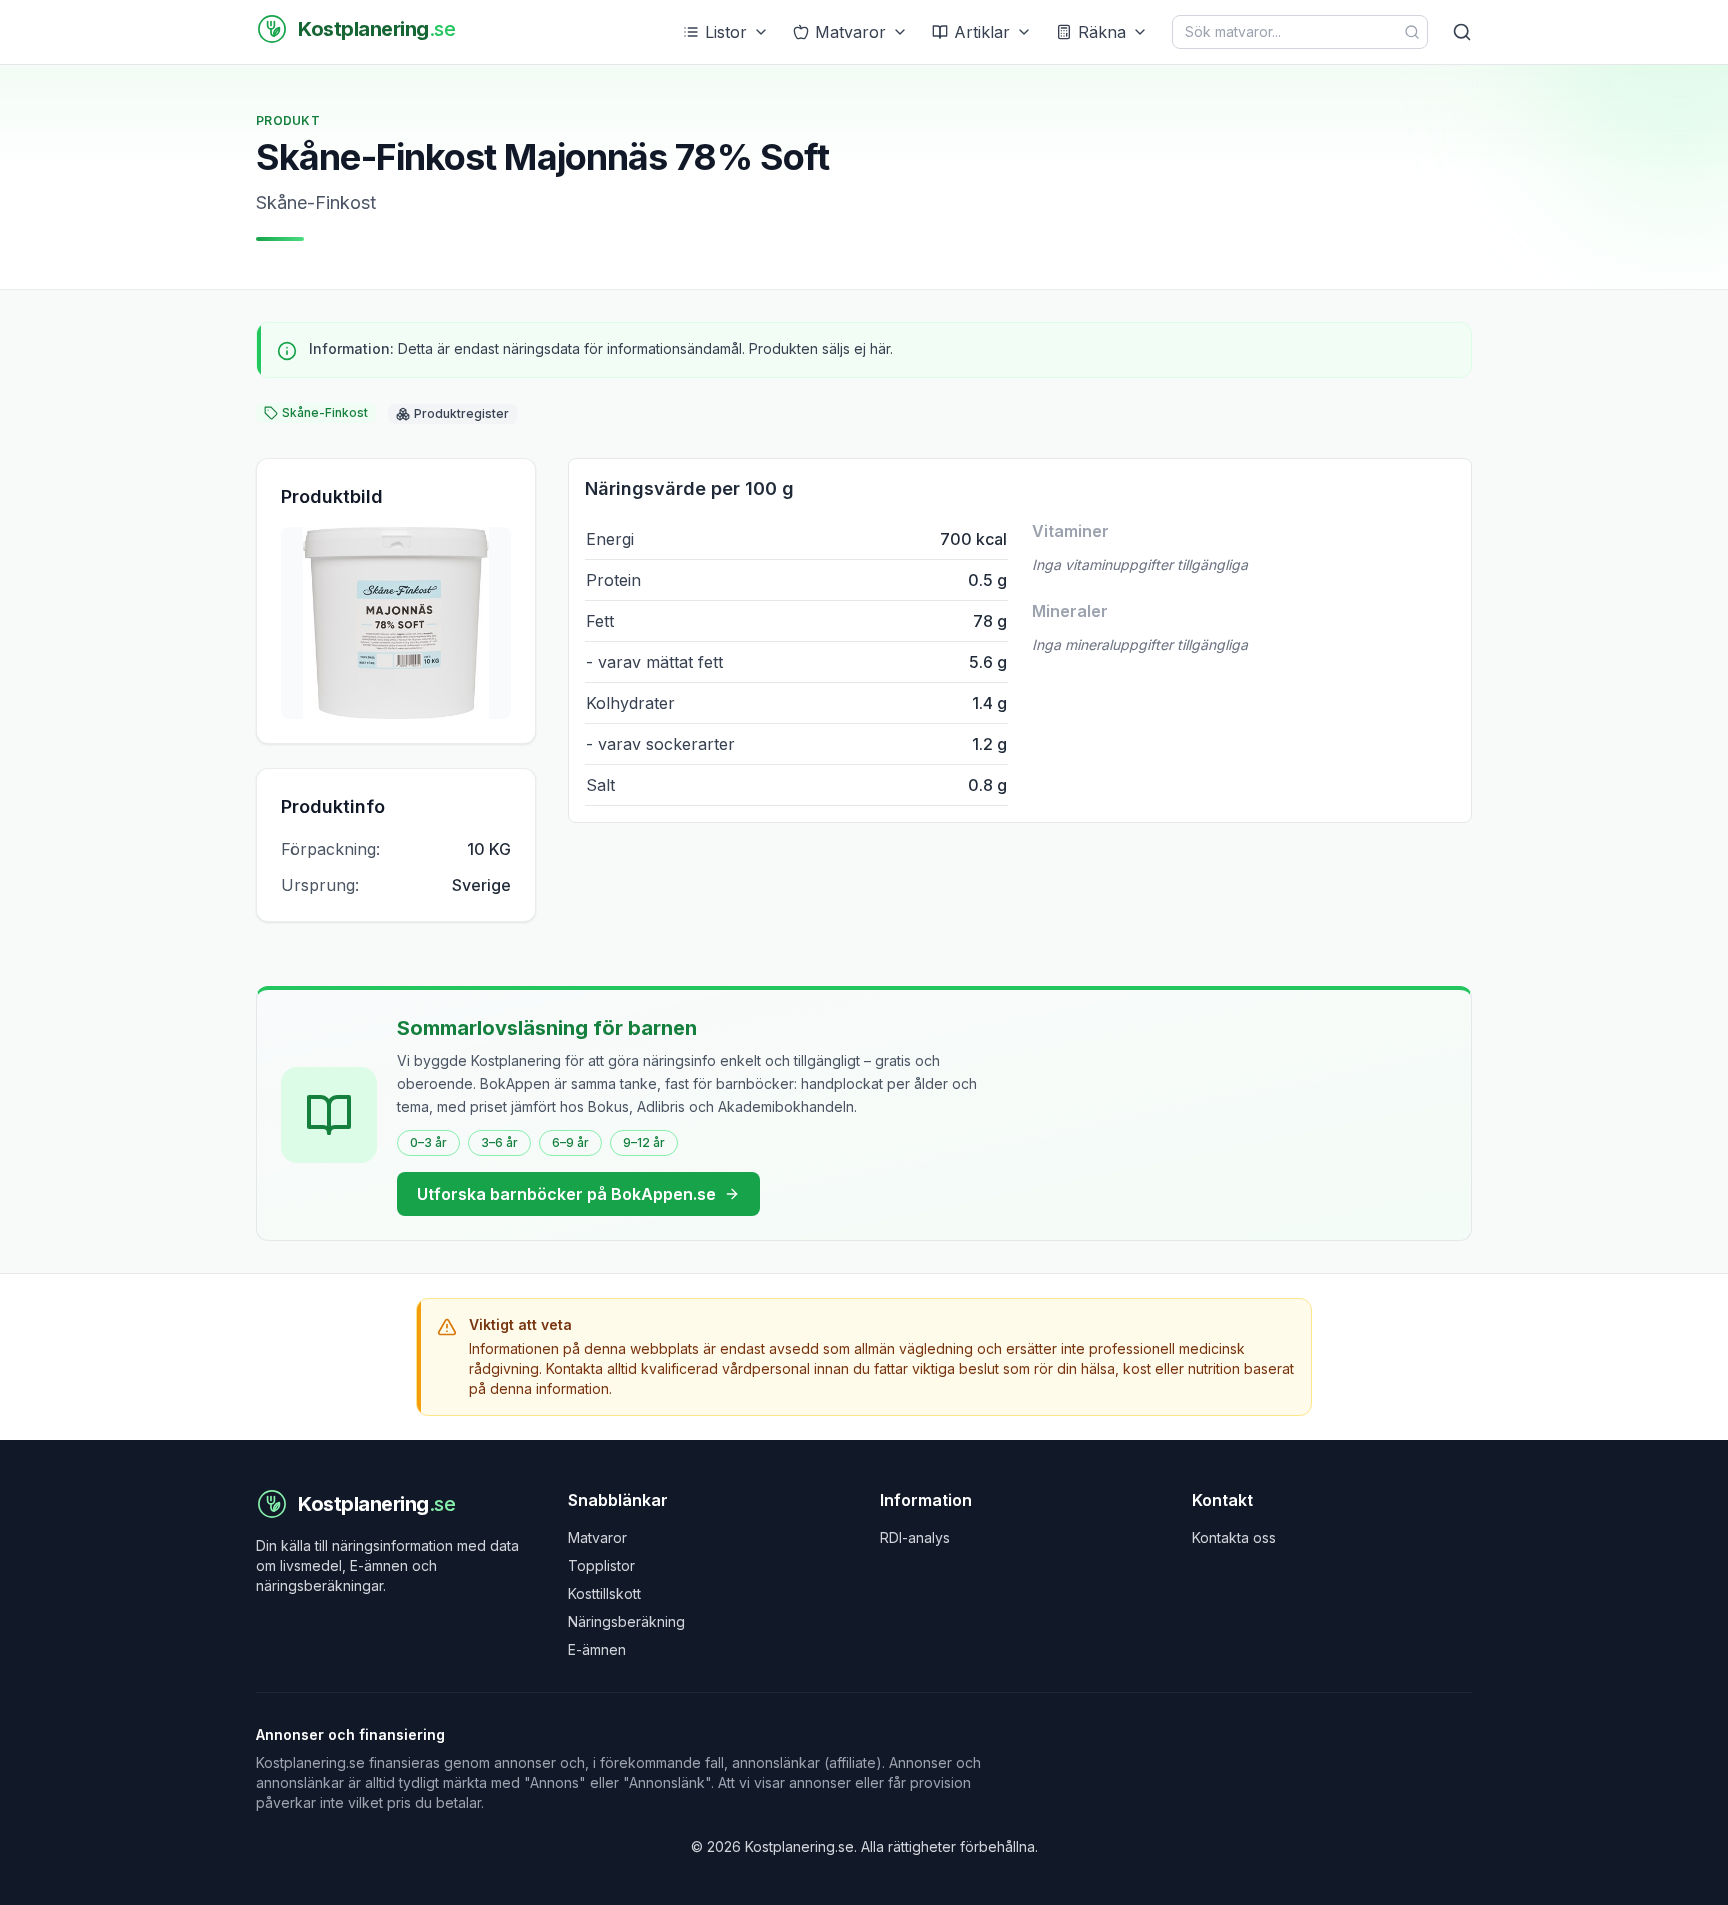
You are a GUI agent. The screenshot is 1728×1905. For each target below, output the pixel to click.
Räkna (1102, 32)
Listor (726, 32)
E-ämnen (597, 1649)
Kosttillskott (604, 1593)
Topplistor (601, 1565)
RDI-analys (915, 1537)
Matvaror (850, 32)
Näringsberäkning (626, 1621)
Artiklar (982, 32)
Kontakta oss (1234, 1537)
